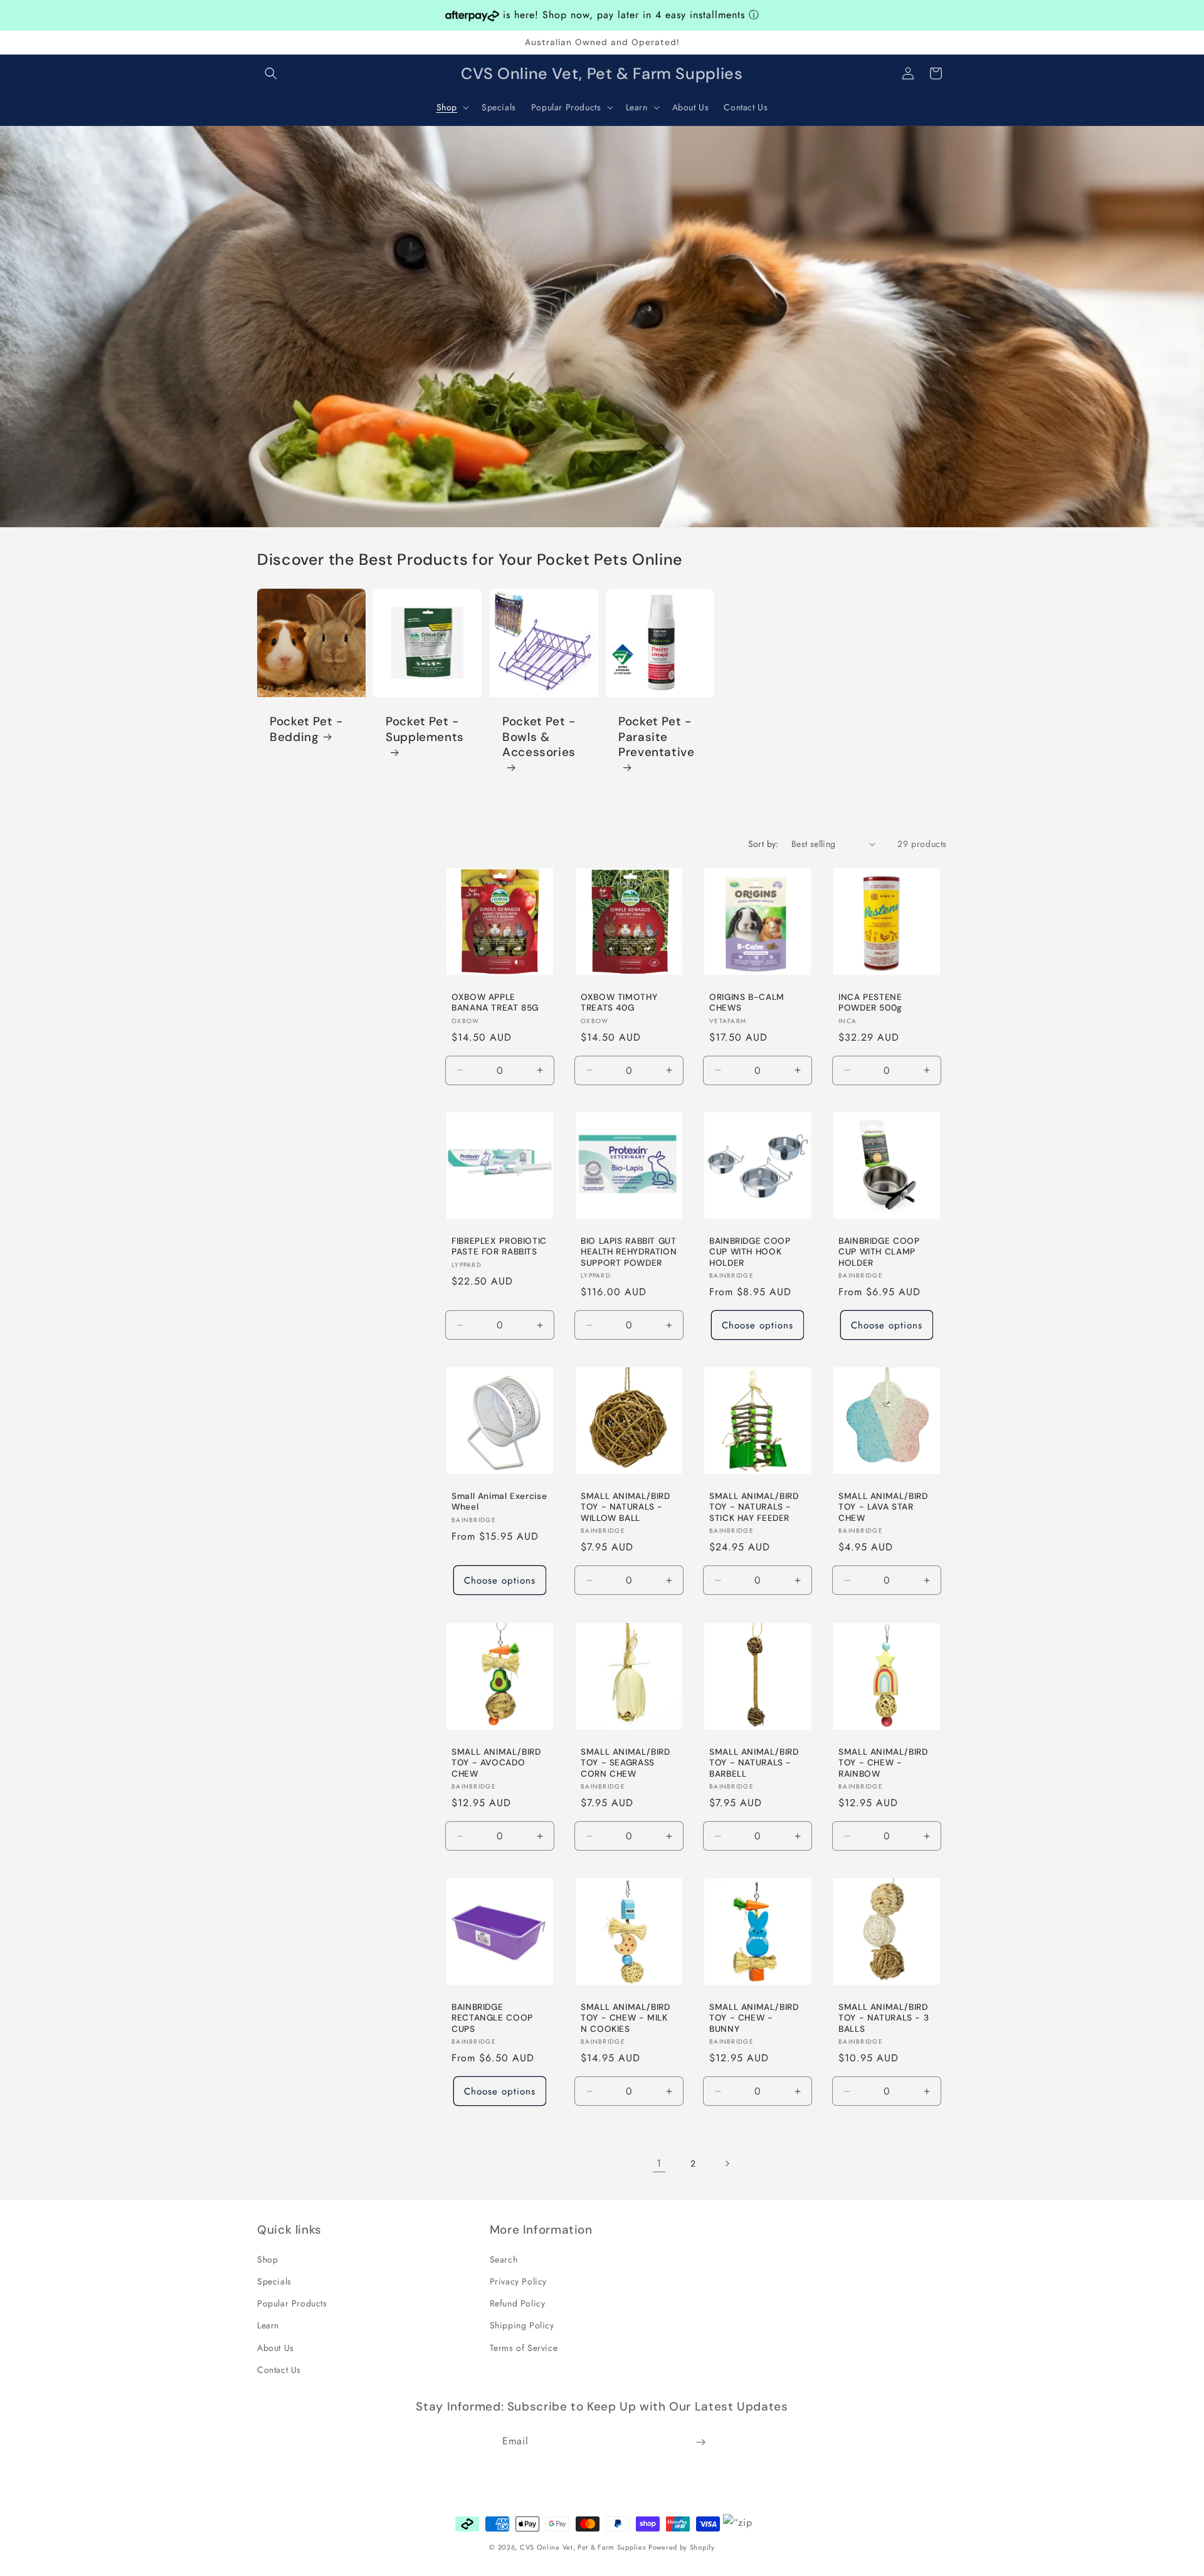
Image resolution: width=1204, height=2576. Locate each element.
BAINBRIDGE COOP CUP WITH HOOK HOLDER (750, 1252)
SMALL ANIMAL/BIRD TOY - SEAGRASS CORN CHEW (626, 1762)
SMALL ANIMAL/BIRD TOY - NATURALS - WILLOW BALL (626, 1507)
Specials (274, 2281)
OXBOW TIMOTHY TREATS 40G (619, 1002)
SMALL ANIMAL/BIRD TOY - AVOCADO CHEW (496, 1762)
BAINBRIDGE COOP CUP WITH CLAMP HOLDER (879, 1252)
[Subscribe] (700, 2442)
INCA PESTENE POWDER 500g (870, 1002)
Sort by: (763, 844)
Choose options (758, 1325)
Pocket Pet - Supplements (425, 730)
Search (504, 2259)
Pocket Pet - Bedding (306, 730)
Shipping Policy (522, 2325)
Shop (267, 2259)
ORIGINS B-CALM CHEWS (747, 1002)
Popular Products (292, 2303)
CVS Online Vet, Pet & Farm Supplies (583, 2547)
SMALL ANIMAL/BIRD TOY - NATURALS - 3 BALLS (884, 2017)
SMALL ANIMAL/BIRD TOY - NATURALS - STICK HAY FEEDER (754, 1507)
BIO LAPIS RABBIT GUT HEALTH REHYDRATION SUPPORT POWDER (629, 1252)
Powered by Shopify (682, 2547)
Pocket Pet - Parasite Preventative (657, 738)
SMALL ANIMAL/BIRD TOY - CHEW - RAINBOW (883, 1762)
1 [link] (659, 2163)
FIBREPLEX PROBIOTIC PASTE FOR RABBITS (499, 1247)
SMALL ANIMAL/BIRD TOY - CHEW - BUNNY (754, 2017)
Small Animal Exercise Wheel (499, 1502)
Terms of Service (524, 2347)
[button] (271, 73)
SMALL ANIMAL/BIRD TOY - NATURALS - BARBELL (754, 1762)
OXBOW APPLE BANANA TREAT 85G (495, 1002)
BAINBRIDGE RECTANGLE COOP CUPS (492, 2017)
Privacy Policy (518, 2281)
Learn (268, 2325)
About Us (276, 2347)
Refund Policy (518, 2303)
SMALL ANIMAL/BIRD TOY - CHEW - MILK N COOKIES (626, 2017)
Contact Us (279, 2369)
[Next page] (727, 2163)
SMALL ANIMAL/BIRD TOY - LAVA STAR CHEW (883, 1507)
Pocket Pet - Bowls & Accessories (539, 738)
